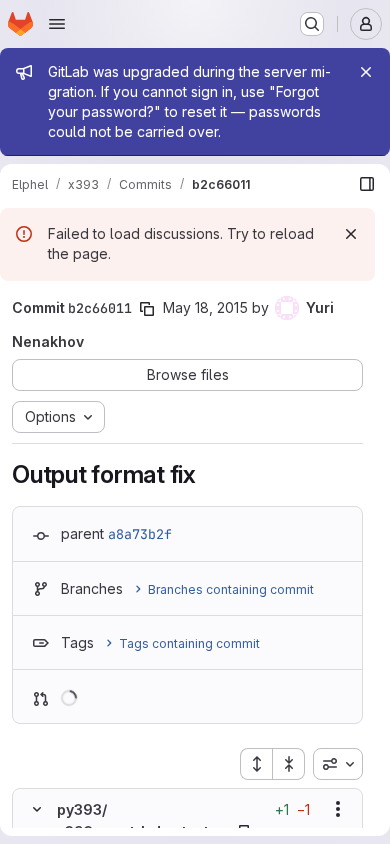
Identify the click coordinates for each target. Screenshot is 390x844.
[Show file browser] (367, 184)
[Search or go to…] (312, 24)
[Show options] (338, 809)
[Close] (366, 72)
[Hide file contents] (37, 809)
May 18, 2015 (205, 307)
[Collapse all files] (289, 764)
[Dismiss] (351, 234)
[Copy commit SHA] (147, 309)
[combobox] (338, 764)
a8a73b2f (140, 534)
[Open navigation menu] (57, 24)
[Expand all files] (256, 764)
